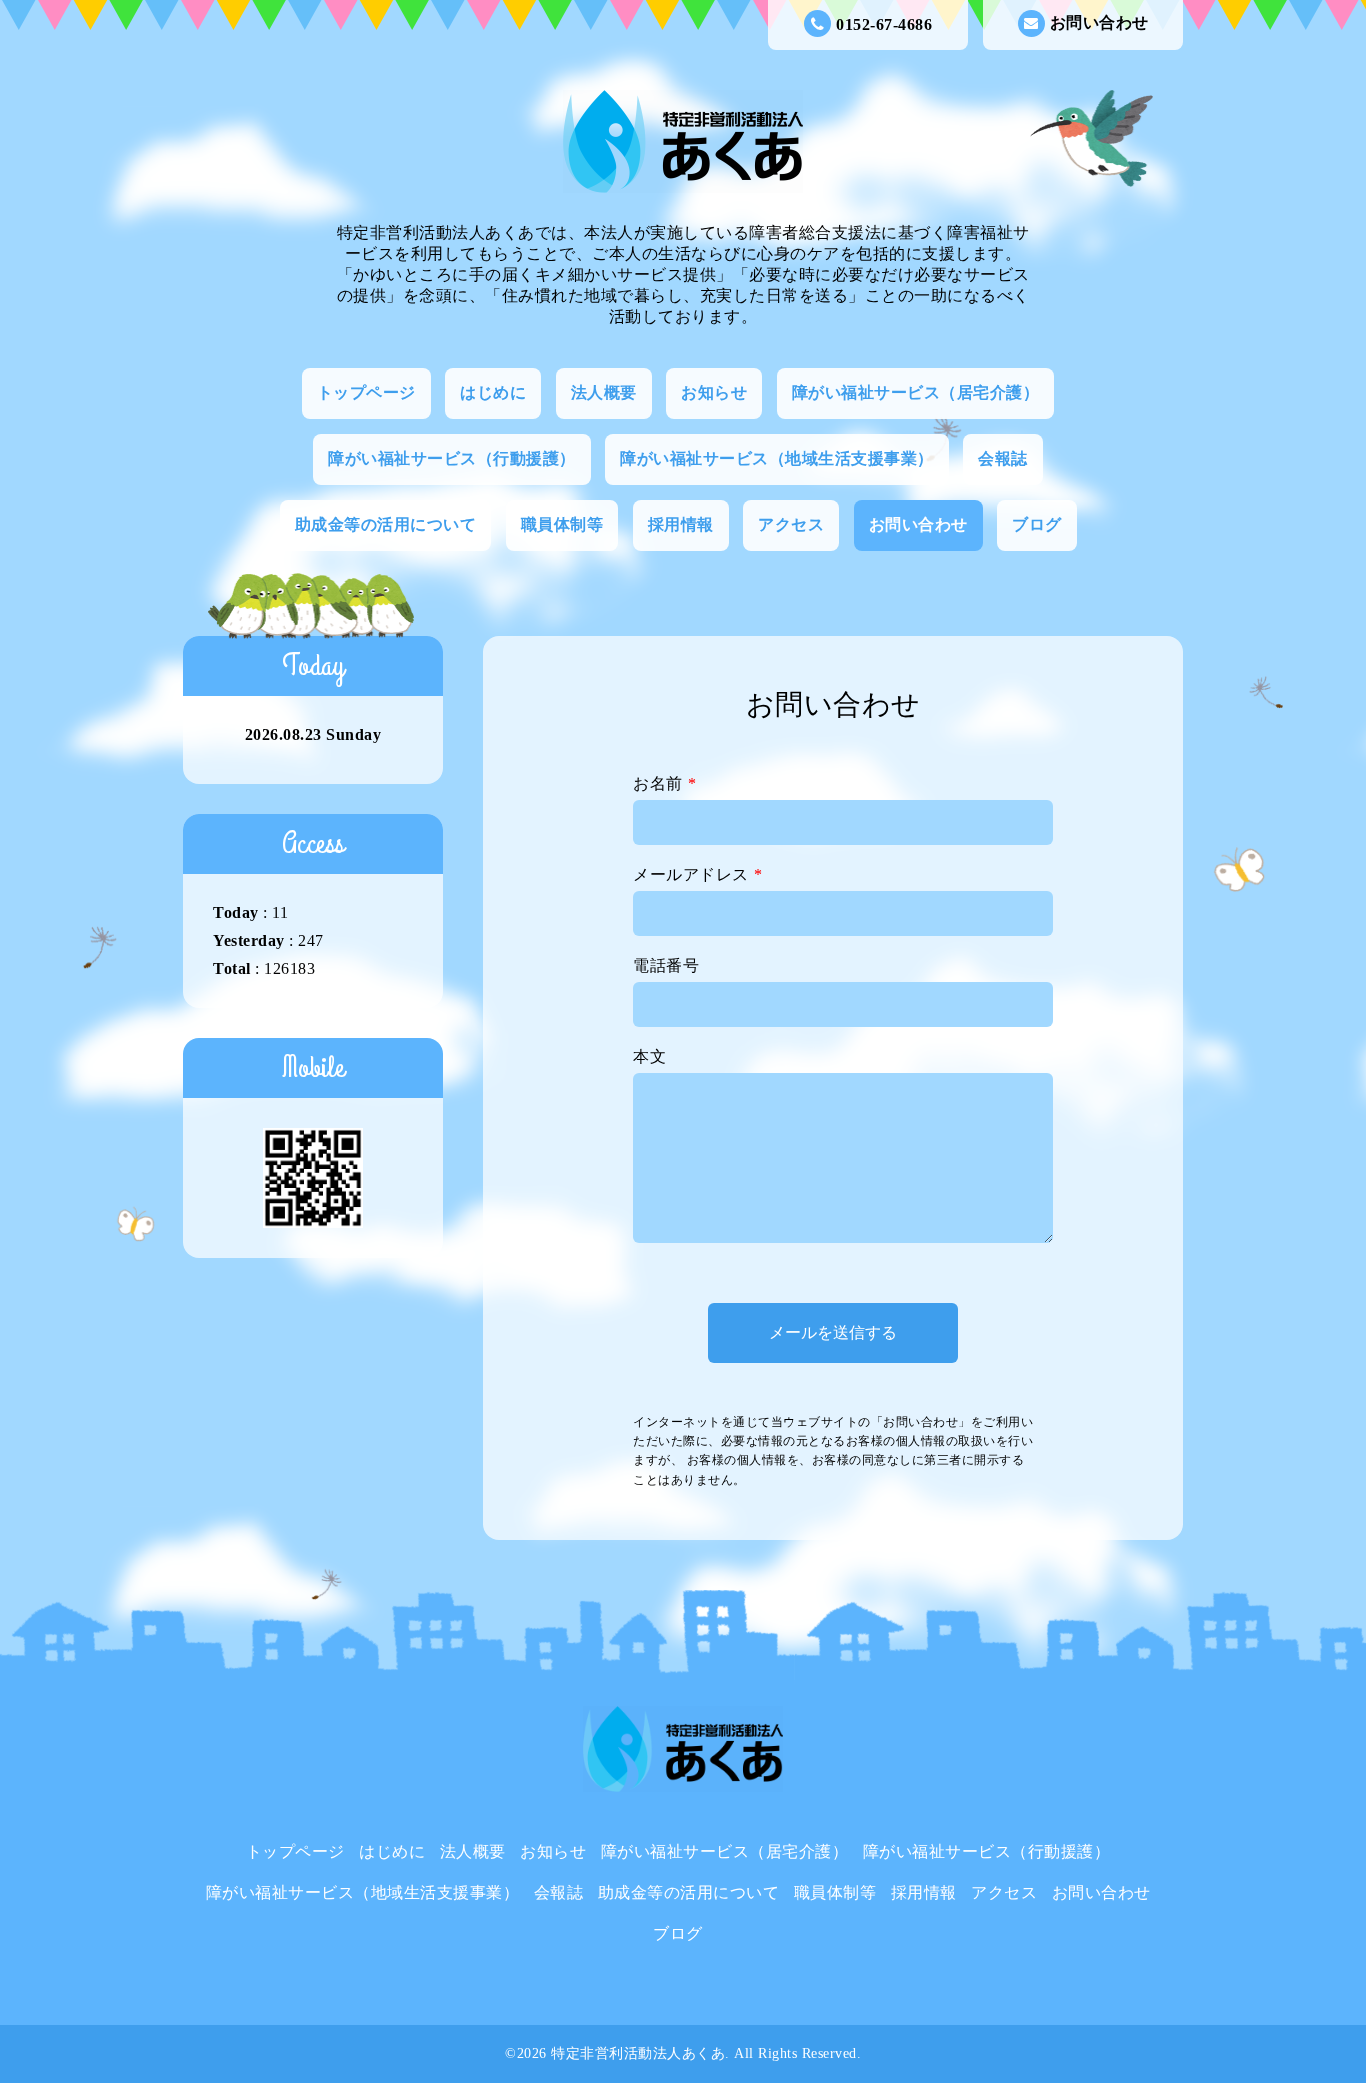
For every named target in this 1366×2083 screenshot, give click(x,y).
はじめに (493, 392)
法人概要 (604, 392)
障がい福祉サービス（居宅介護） (916, 392)
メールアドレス (697, 874)
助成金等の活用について (386, 524)
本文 (649, 1056)
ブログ (1037, 524)
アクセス (791, 524)
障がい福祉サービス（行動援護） (452, 458)
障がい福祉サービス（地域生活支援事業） (777, 458)
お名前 (664, 783)
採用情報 (681, 524)
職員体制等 (562, 524)
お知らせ (714, 392)
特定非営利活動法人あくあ (638, 2053)
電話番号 (666, 965)
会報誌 (1003, 458)
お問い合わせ (1099, 22)
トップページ (366, 392)
